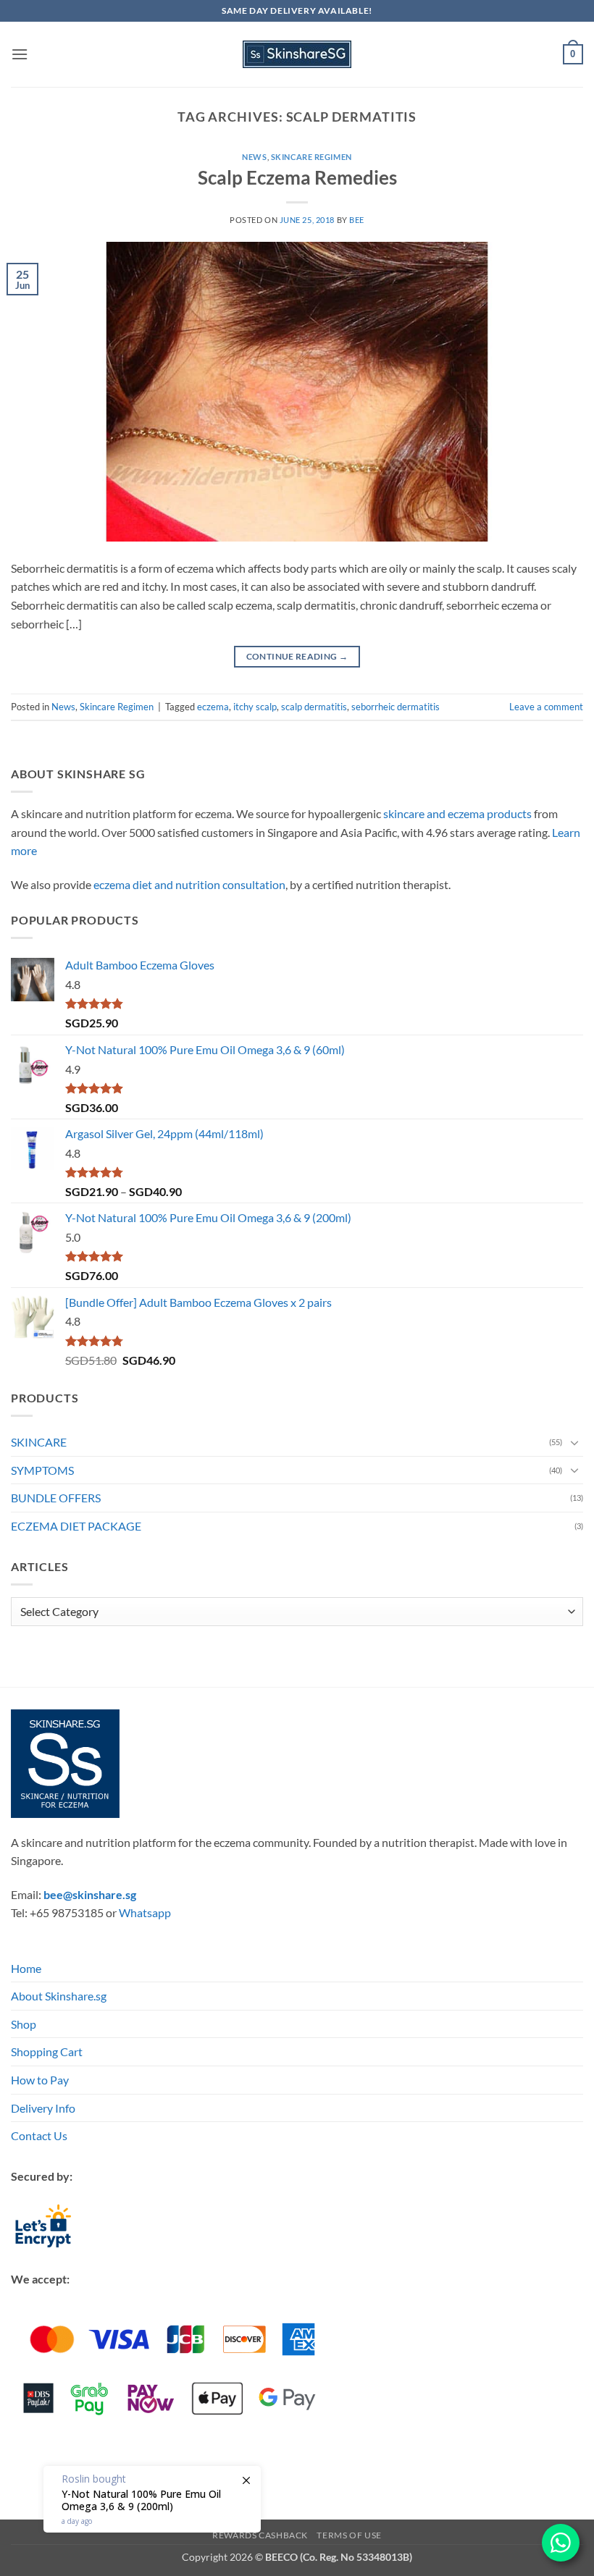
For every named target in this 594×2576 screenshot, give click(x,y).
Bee (357, 220)
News (254, 157)
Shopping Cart (47, 2051)
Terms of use (349, 2535)
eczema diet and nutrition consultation (189, 884)
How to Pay (40, 2080)
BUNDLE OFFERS (56, 1498)
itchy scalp (255, 707)
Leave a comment (546, 707)
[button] (20, 54)
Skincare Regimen (311, 157)
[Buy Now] (152, 2499)
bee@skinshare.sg (90, 1894)
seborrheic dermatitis (396, 707)
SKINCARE (39, 1442)
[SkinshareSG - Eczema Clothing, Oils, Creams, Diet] (297, 54)
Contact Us (39, 2135)
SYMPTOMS (42, 1470)
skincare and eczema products (457, 813)
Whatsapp (145, 1912)
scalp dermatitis (314, 707)
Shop (24, 2024)
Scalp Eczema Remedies (297, 177)
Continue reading (297, 656)
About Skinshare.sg (59, 1996)
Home (26, 1968)
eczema (213, 707)
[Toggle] (574, 1442)
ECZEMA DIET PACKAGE (76, 1526)
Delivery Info (43, 2108)
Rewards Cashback (260, 2535)
